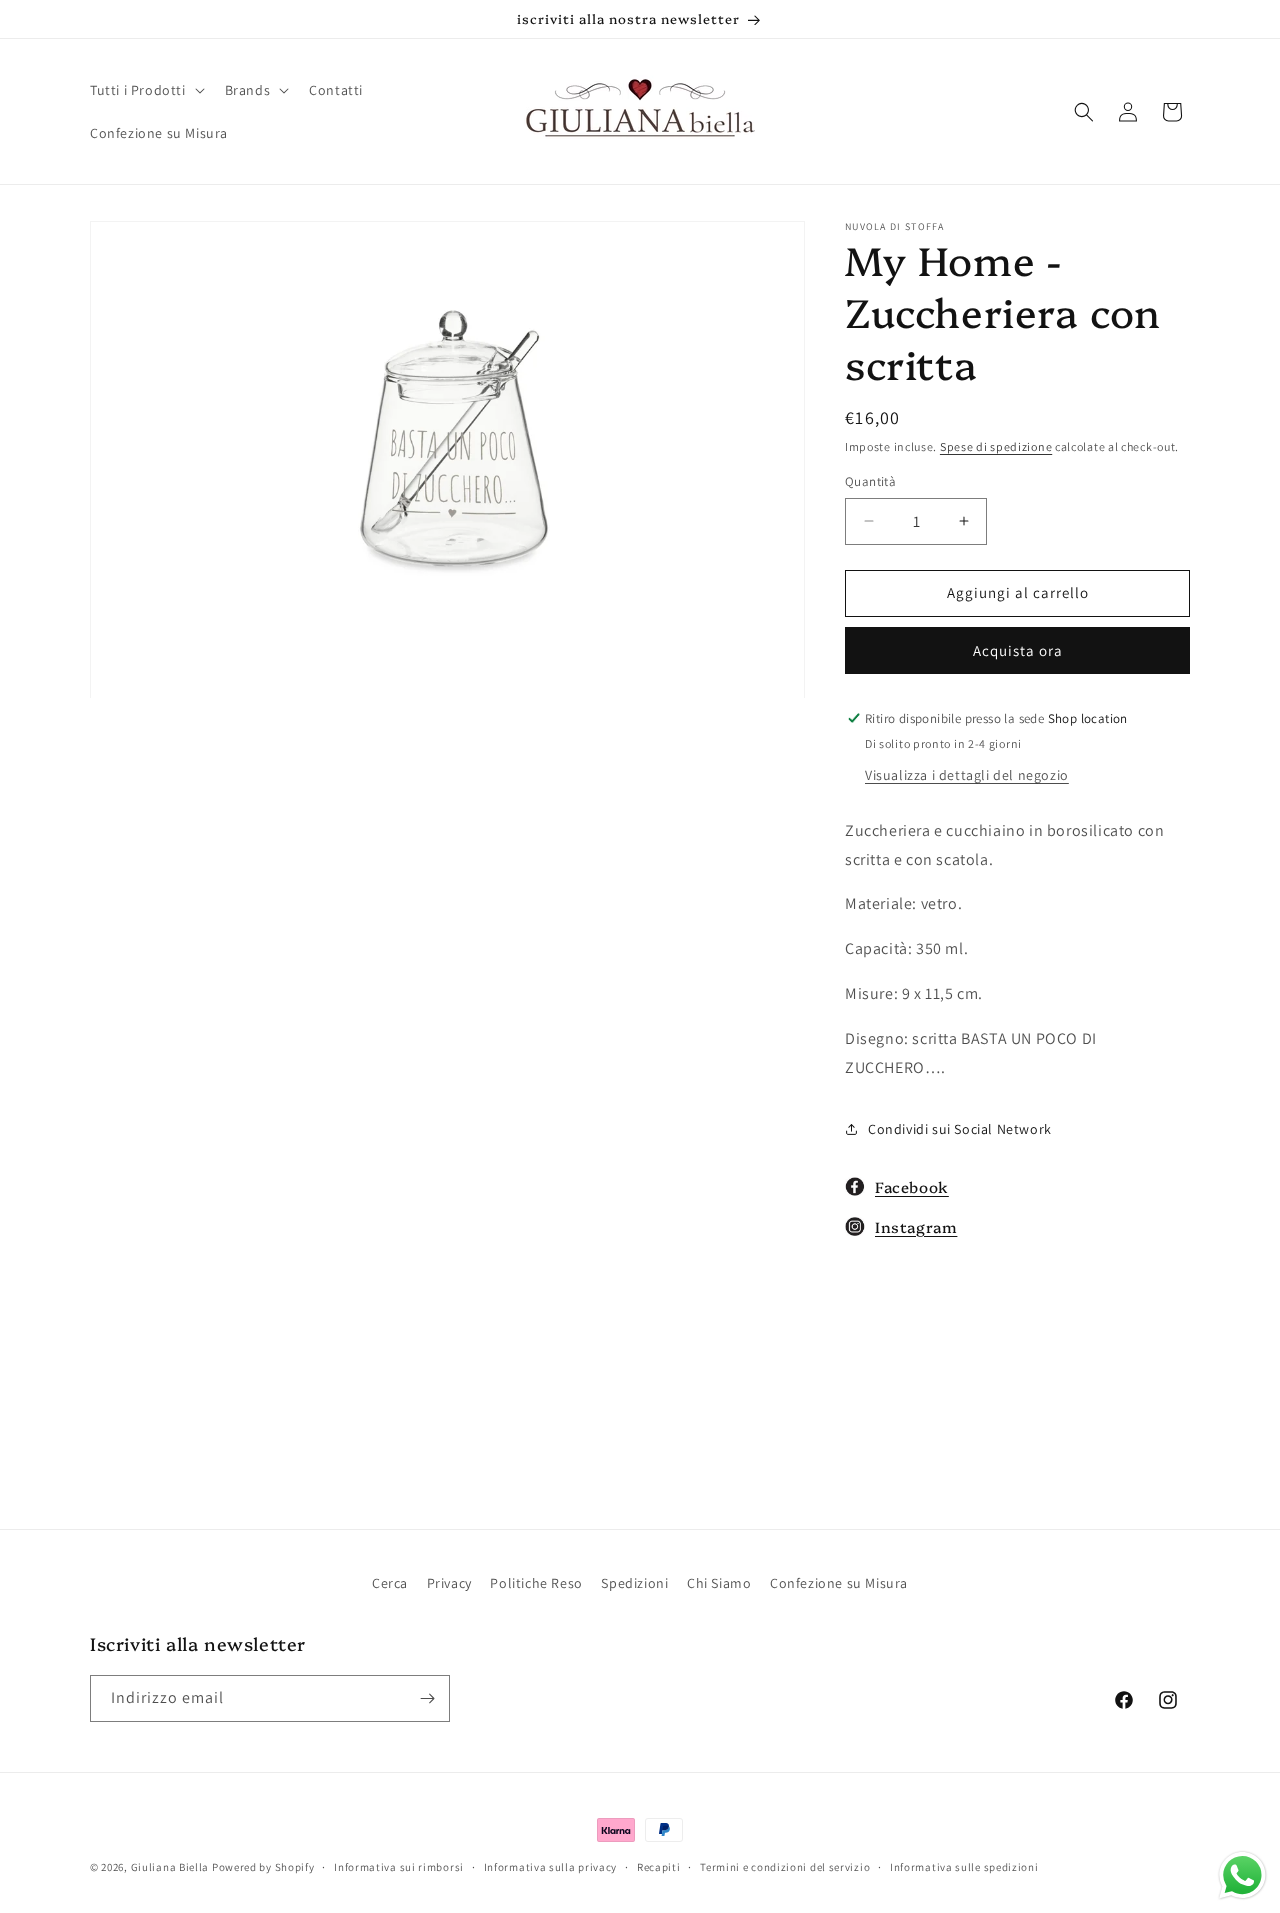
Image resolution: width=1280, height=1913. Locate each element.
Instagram (916, 1226)
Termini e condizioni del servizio (785, 1867)
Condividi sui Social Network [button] (960, 1129)
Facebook (912, 1186)
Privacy (449, 1583)
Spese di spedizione (996, 446)
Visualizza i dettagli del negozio (967, 775)
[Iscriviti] (427, 1698)
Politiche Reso (536, 1583)
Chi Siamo (719, 1583)
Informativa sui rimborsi (399, 1867)
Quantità (870, 481)
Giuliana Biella (170, 1867)
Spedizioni (634, 1583)
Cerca (390, 1583)
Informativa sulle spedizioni (964, 1867)
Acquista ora (1018, 650)
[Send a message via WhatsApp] (1242, 1875)
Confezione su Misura (839, 1583)
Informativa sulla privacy (551, 1867)
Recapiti (659, 1867)
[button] (145, 90)
